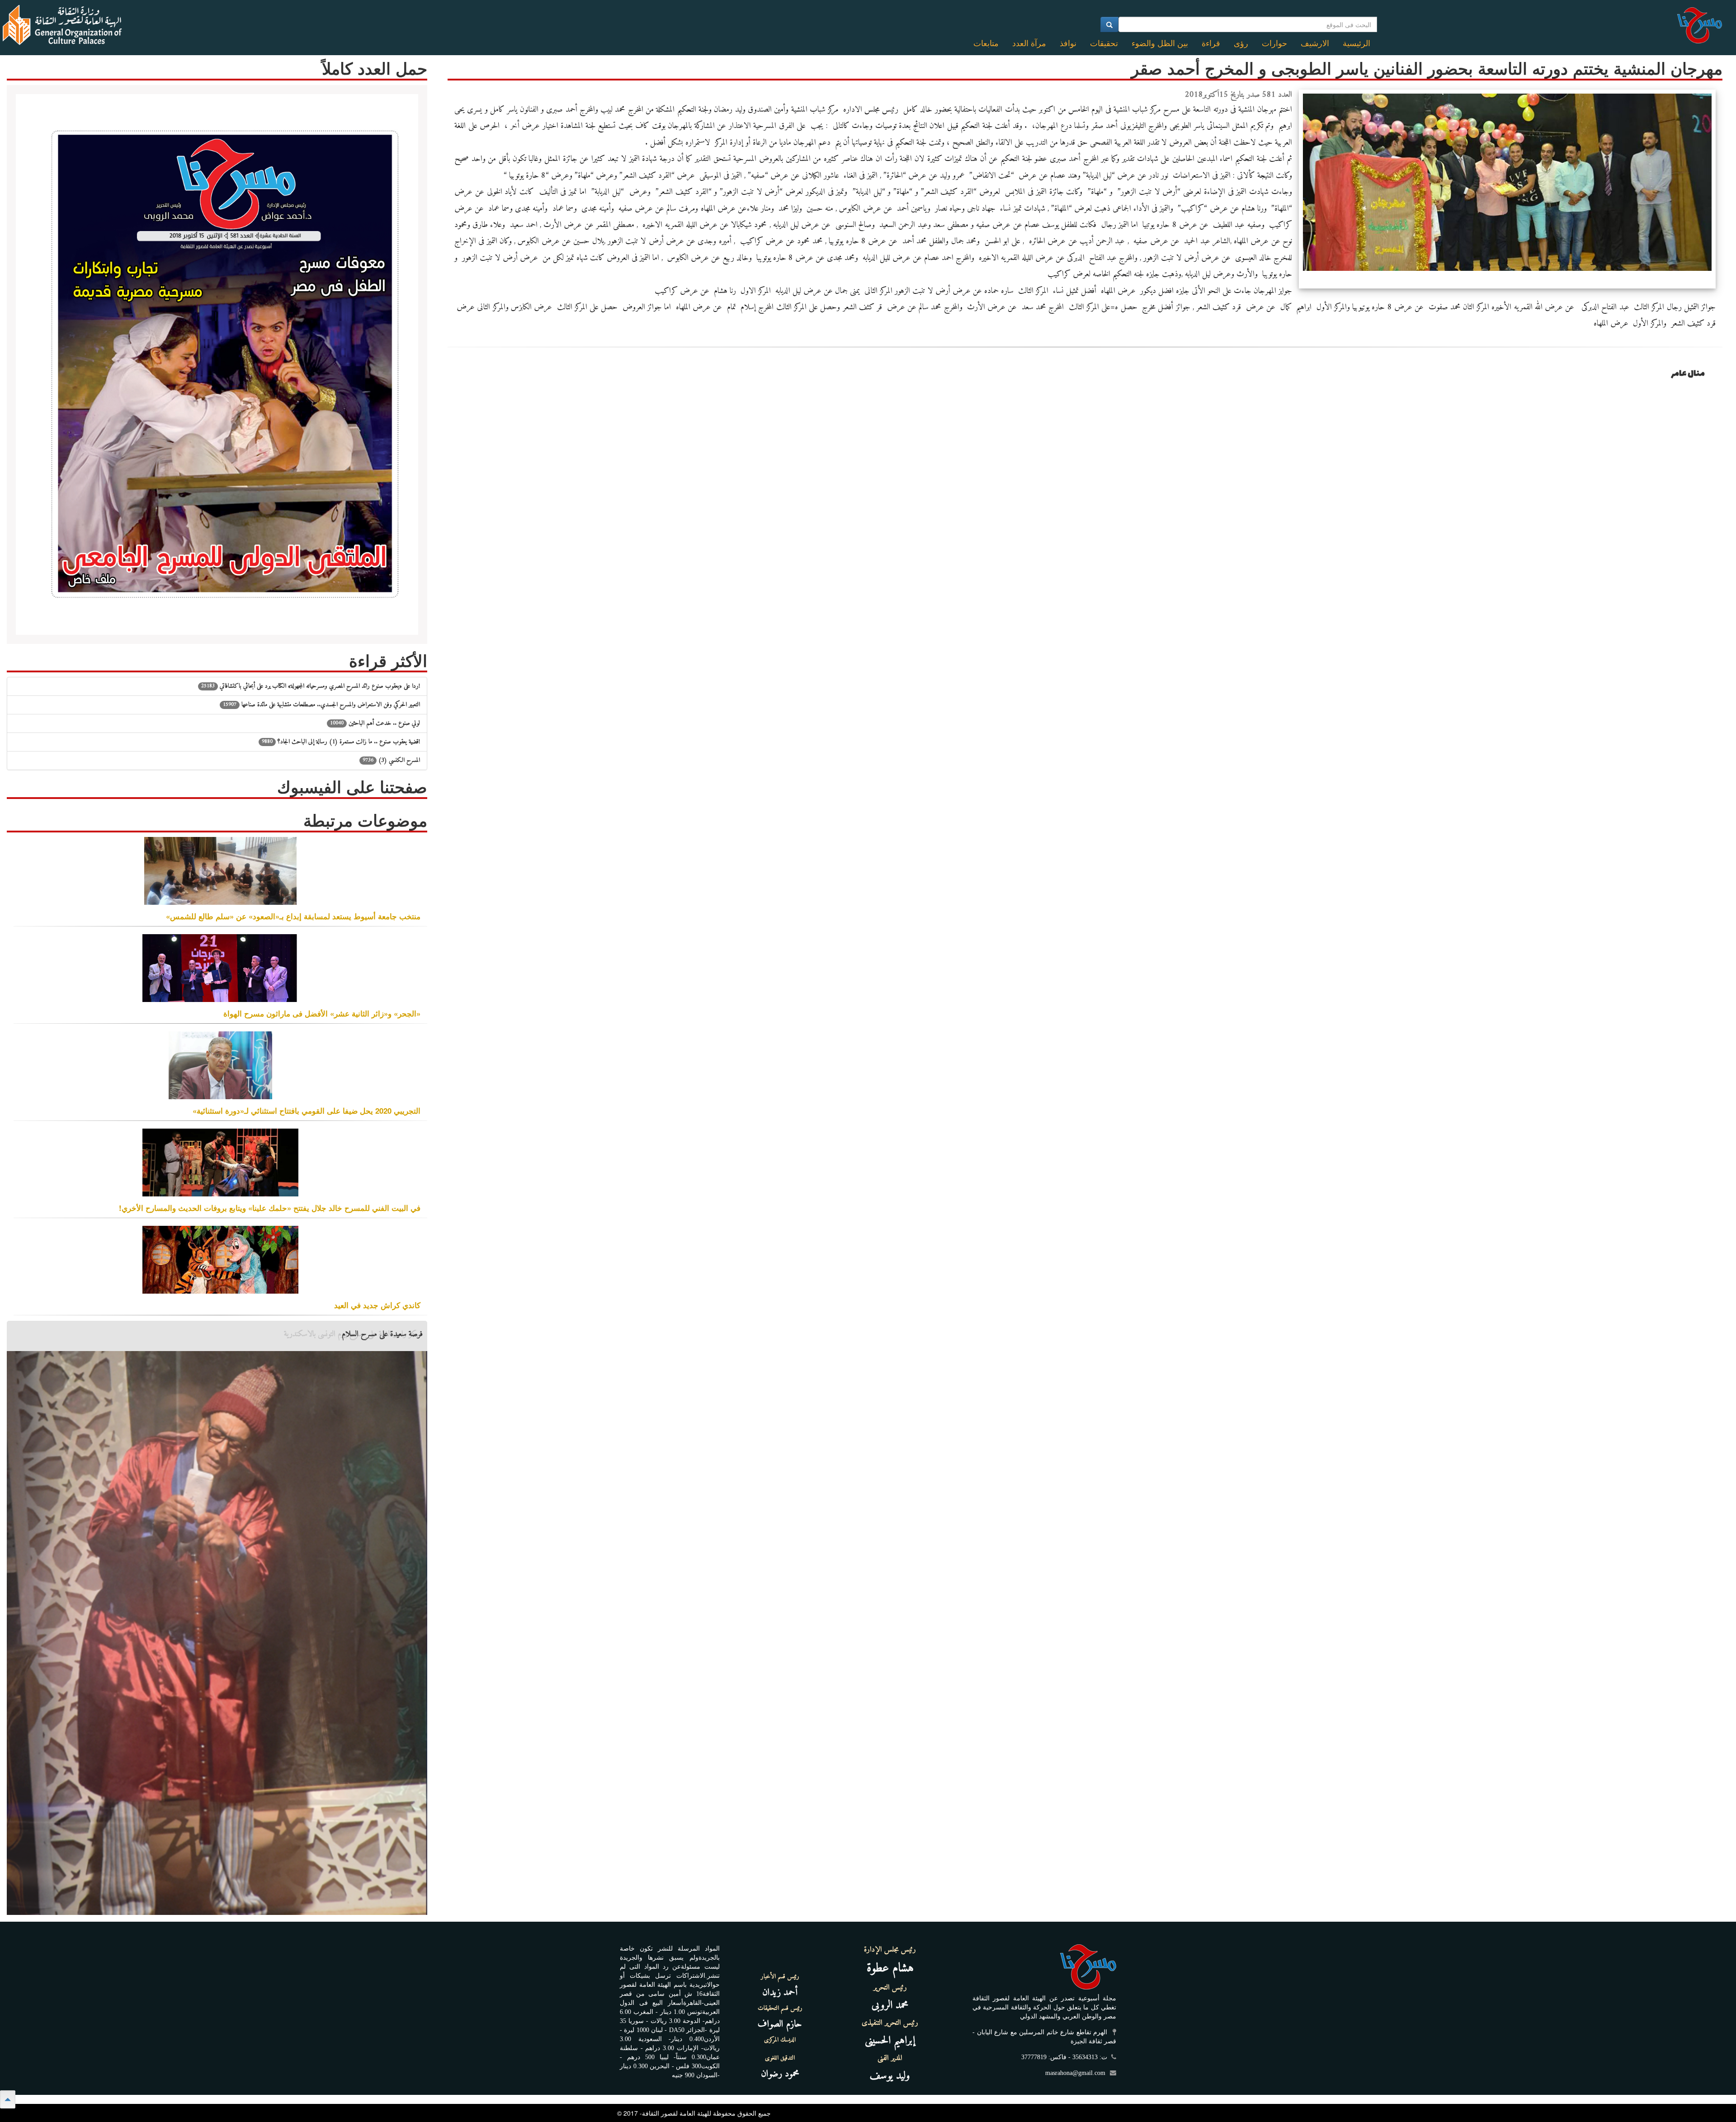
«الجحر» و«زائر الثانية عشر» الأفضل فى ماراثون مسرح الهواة (322, 1013)
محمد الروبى (890, 2005)
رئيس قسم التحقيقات (780, 2009)
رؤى (1241, 43)
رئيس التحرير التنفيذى (890, 2023)
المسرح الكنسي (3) (391, 760)
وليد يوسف (890, 2076)
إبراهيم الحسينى (890, 2041)
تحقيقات (1104, 43)
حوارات (1274, 43)
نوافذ (1068, 43)
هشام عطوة (890, 1968)
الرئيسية (1356, 43)
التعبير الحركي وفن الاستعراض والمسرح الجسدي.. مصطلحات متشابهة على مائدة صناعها (321, 705)
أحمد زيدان (780, 1992)
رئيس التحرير (890, 1988)
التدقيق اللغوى (780, 2058)
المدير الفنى (890, 2058)
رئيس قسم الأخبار (780, 1977)
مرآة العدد (1029, 43)
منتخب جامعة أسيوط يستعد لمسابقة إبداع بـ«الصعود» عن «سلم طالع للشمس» (293, 916)
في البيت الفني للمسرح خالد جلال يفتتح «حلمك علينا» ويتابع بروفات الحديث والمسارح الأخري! (270, 1208)
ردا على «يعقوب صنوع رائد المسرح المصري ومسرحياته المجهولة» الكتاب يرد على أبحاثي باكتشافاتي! (311, 686)
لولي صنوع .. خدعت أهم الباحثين (375, 723)
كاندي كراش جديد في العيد (377, 1305)
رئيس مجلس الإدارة (890, 1950)
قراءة (1211, 43)
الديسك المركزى (780, 2040)
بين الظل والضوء (1160, 43)
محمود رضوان (780, 2074)
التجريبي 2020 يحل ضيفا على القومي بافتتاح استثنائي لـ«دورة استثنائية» (307, 1111)
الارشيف (1315, 43)
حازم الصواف (780, 2024)
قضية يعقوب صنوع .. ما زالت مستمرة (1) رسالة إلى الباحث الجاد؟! (341, 742)
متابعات (986, 43)
